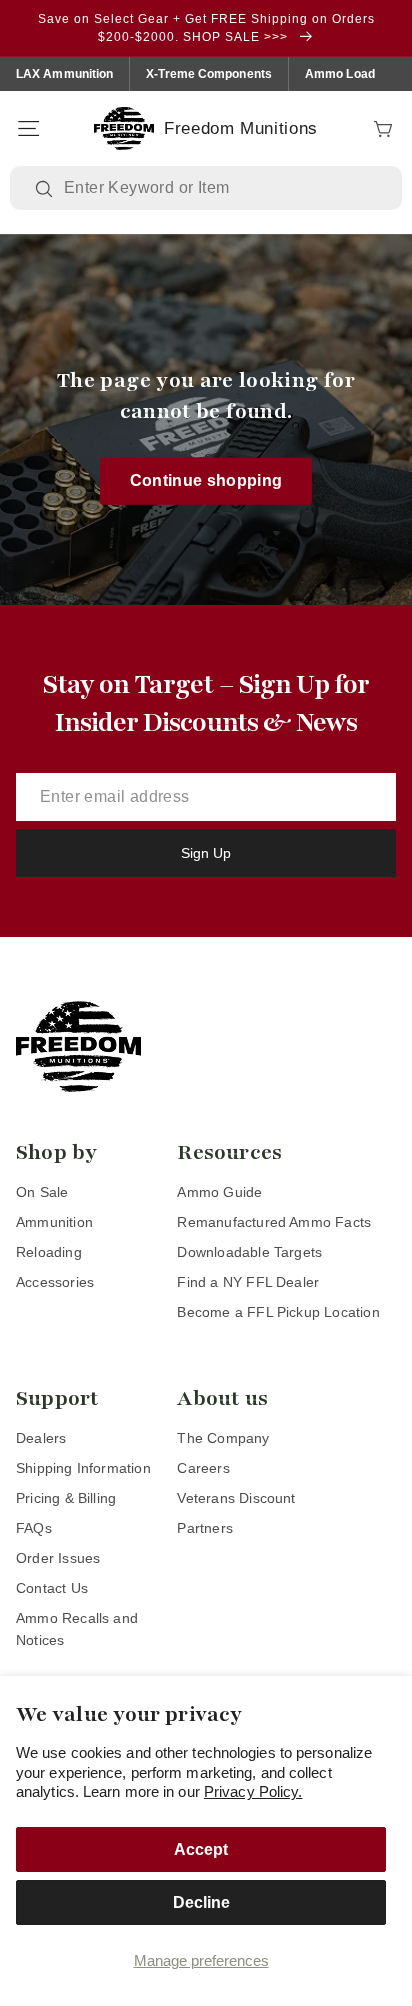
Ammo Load (340, 74)
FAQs (34, 1528)
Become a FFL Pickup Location (278, 1312)
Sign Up (206, 853)
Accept (201, 1849)
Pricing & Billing (66, 1498)
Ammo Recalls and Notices (77, 1629)
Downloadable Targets (249, 1252)
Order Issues (58, 1558)
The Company (223, 1438)
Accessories (55, 1282)
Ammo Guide (219, 1192)
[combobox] (220, 188)
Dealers (41, 1438)
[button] (28, 129)
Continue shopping (206, 480)
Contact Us (52, 1588)
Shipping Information (83, 1468)
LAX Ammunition (64, 74)
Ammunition (54, 1222)
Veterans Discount (236, 1498)
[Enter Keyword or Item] (46, 189)
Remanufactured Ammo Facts (274, 1222)
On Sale (42, 1192)
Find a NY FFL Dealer (248, 1282)
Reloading (49, 1252)
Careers (203, 1468)
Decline (201, 1902)
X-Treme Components (209, 74)
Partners (205, 1528)
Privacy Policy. (253, 1791)
